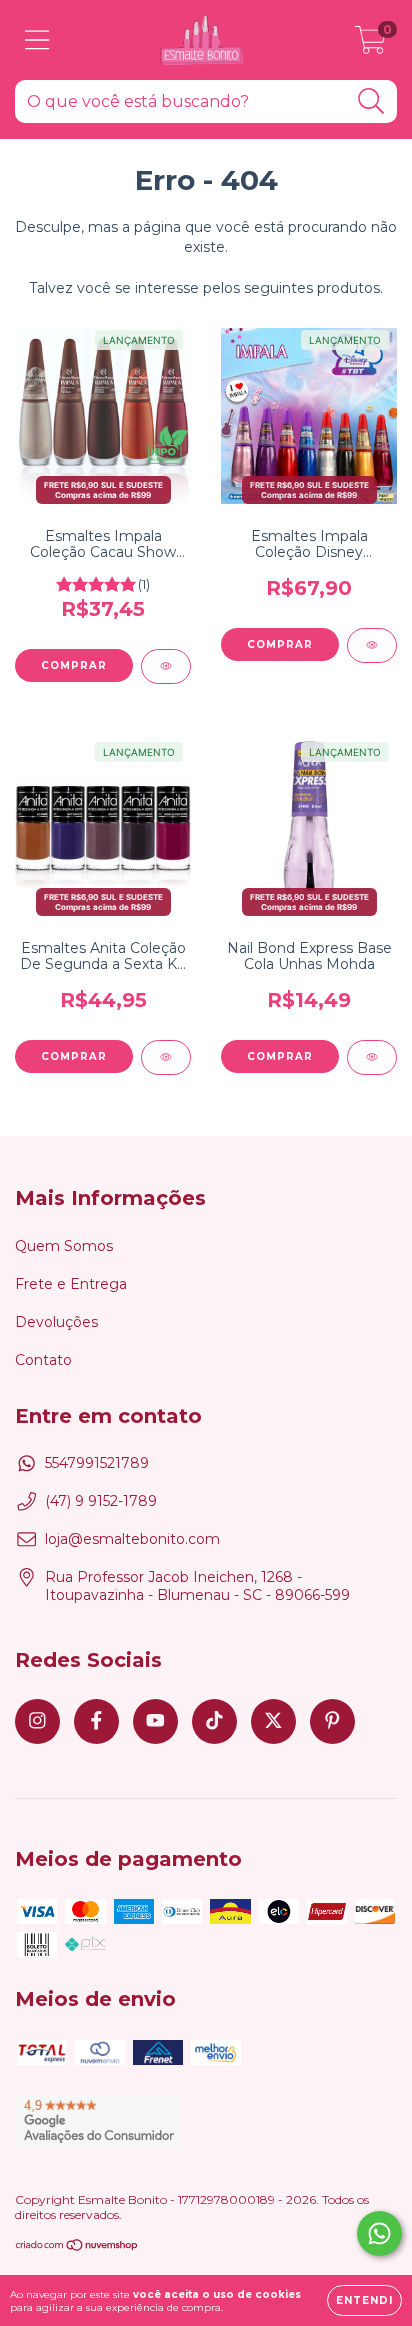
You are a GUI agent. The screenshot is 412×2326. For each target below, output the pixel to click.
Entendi (364, 2300)
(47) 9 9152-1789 (101, 1501)
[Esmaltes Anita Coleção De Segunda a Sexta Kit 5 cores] (166, 1057)
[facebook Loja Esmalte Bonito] (96, 1721)
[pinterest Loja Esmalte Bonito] (332, 1721)
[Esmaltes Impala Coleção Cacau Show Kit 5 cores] (166, 666)
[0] (370, 45)
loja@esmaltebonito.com (132, 1539)
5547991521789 (97, 1463)
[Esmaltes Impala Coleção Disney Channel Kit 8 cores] (372, 645)
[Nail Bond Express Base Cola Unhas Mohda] (372, 1057)
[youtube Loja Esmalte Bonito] (155, 1721)
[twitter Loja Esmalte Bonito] (273, 1721)
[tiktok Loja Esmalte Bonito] (214, 1721)
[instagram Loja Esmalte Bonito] (37, 1721)
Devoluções (56, 1322)
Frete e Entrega (71, 1284)
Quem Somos (64, 1246)
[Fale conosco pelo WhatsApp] (379, 2233)
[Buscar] (371, 101)
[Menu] (37, 40)
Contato (43, 1360)
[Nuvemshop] (77, 2247)
